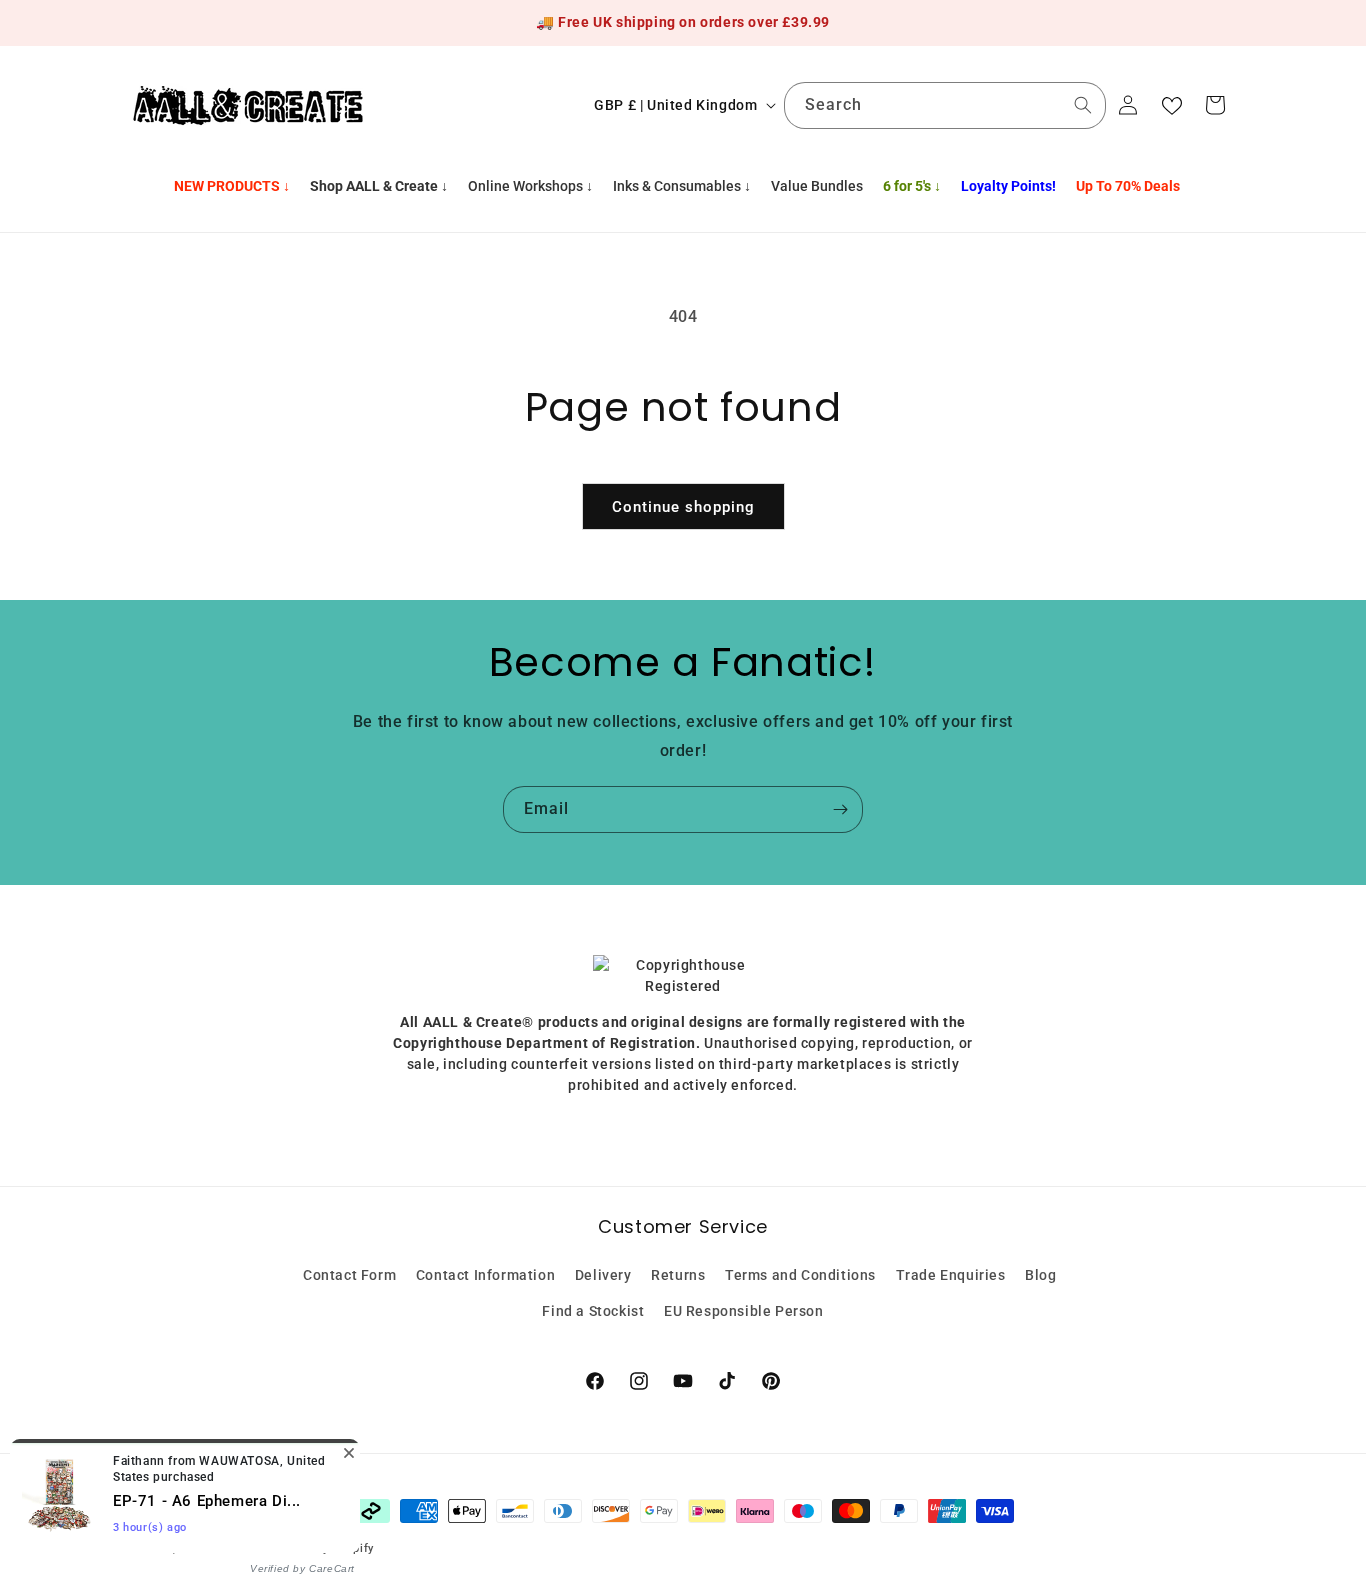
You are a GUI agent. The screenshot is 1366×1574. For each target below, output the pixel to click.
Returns (678, 1275)
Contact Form (349, 1275)
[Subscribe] (840, 809)
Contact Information (485, 1275)
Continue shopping (683, 507)
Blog (1040, 1275)
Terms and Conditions (800, 1275)
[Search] (1083, 105)
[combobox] (945, 105)
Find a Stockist (593, 1310)
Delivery (603, 1275)
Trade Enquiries (951, 1275)
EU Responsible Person (744, 1310)
